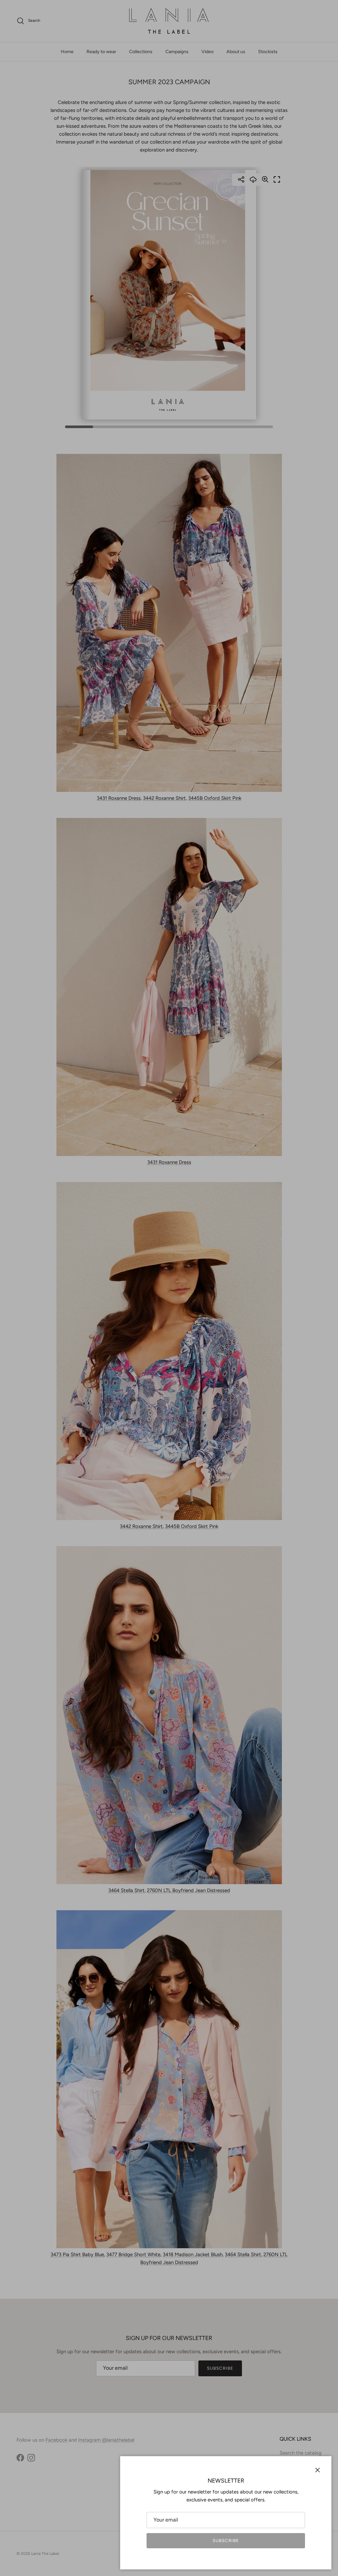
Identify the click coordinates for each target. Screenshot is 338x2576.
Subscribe (226, 2541)
